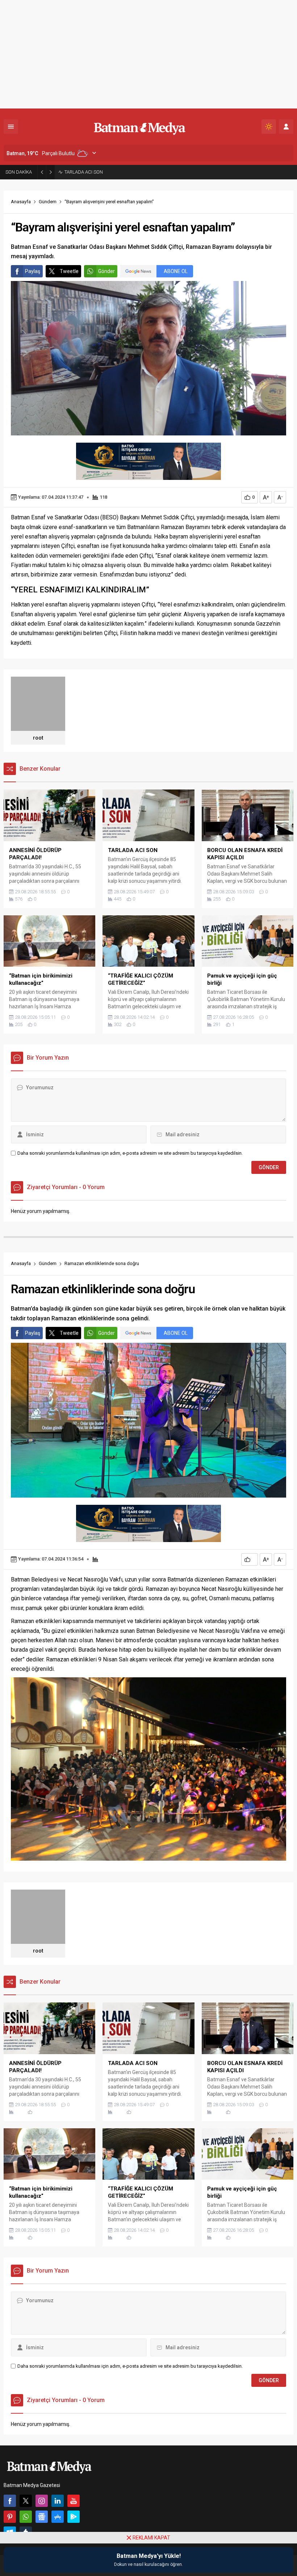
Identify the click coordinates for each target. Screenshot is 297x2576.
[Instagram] (42, 2501)
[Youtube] (74, 2501)
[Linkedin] (58, 2501)
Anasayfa (21, 202)
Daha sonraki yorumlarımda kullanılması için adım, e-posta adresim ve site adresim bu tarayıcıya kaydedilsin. (130, 1153)
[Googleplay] (74, 2517)
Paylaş (33, 271)
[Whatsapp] (26, 2517)
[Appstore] (58, 2517)
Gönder (106, 271)
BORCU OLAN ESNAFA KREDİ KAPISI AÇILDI (110, 172)
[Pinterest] (10, 2517)
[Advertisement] (148, 54)
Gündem (48, 202)
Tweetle (69, 271)
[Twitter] (26, 2501)
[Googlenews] (42, 2517)
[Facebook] (10, 2501)
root (38, 738)
